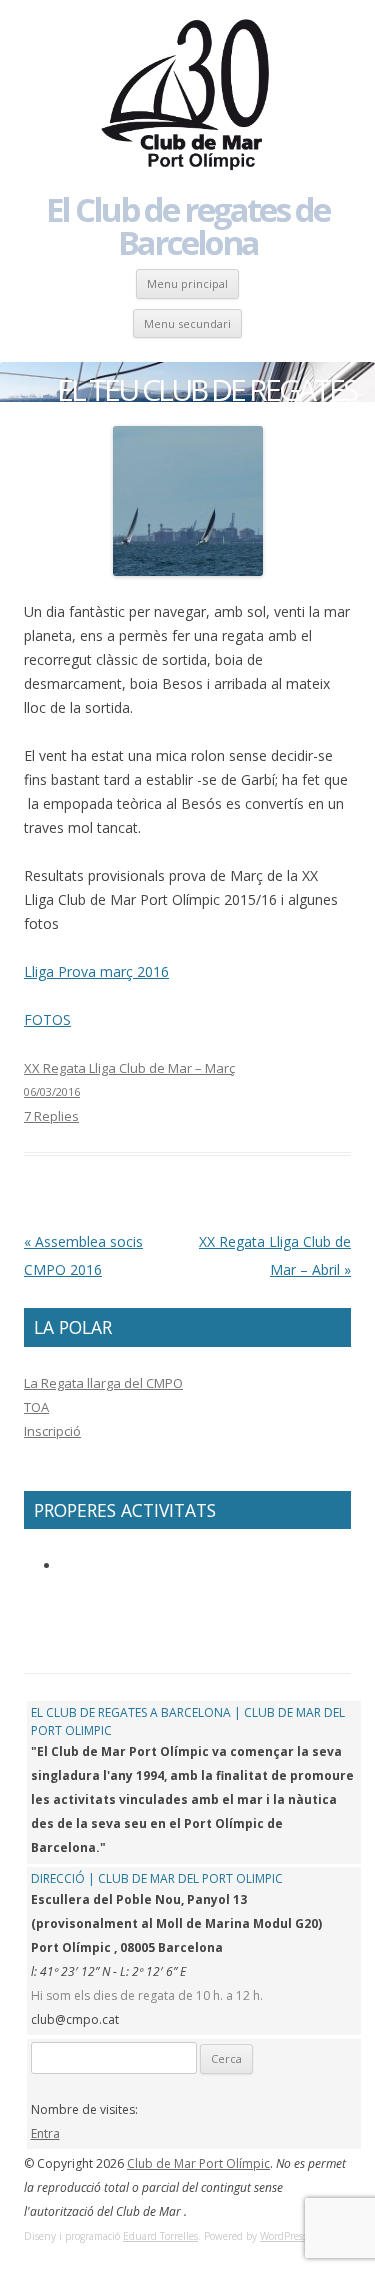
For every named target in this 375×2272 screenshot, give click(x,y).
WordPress (283, 2236)
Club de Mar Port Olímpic (198, 2163)
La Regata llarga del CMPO (103, 1383)
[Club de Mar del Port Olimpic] (188, 96)
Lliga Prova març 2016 (96, 971)
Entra (45, 2133)
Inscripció (52, 1431)
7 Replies (51, 1116)
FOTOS (47, 1019)
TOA (36, 1407)
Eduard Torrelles (160, 2236)
